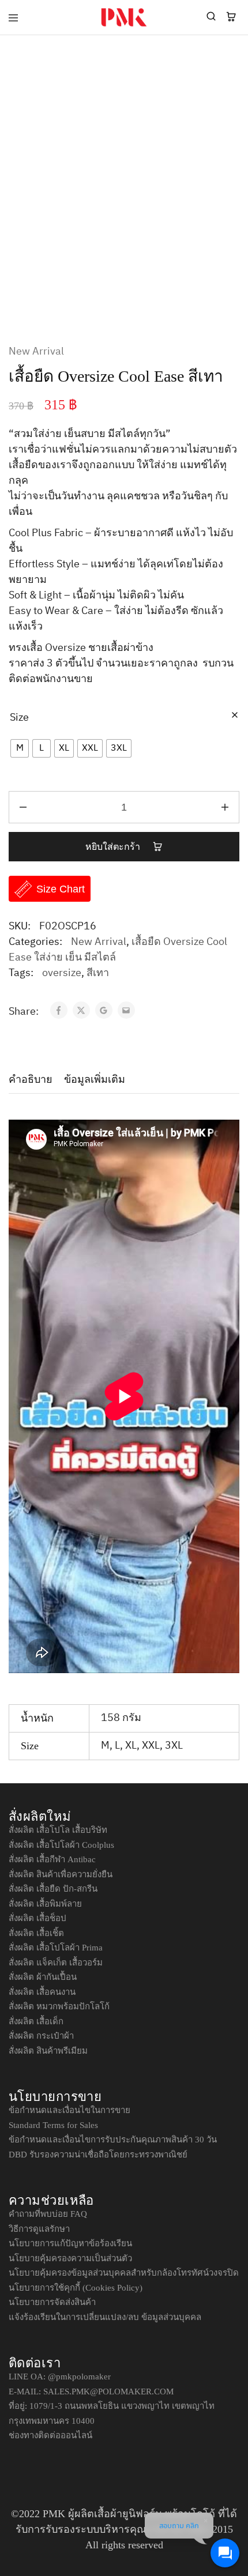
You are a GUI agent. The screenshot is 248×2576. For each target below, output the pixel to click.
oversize (62, 973)
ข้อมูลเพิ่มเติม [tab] (95, 1079)
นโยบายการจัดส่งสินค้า (52, 2302)
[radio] (20, 748)
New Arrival (36, 352)
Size (19, 718)
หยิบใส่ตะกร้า (114, 847)
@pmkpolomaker (79, 2377)
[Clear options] (235, 716)
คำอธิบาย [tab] (31, 1079)
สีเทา (98, 973)
